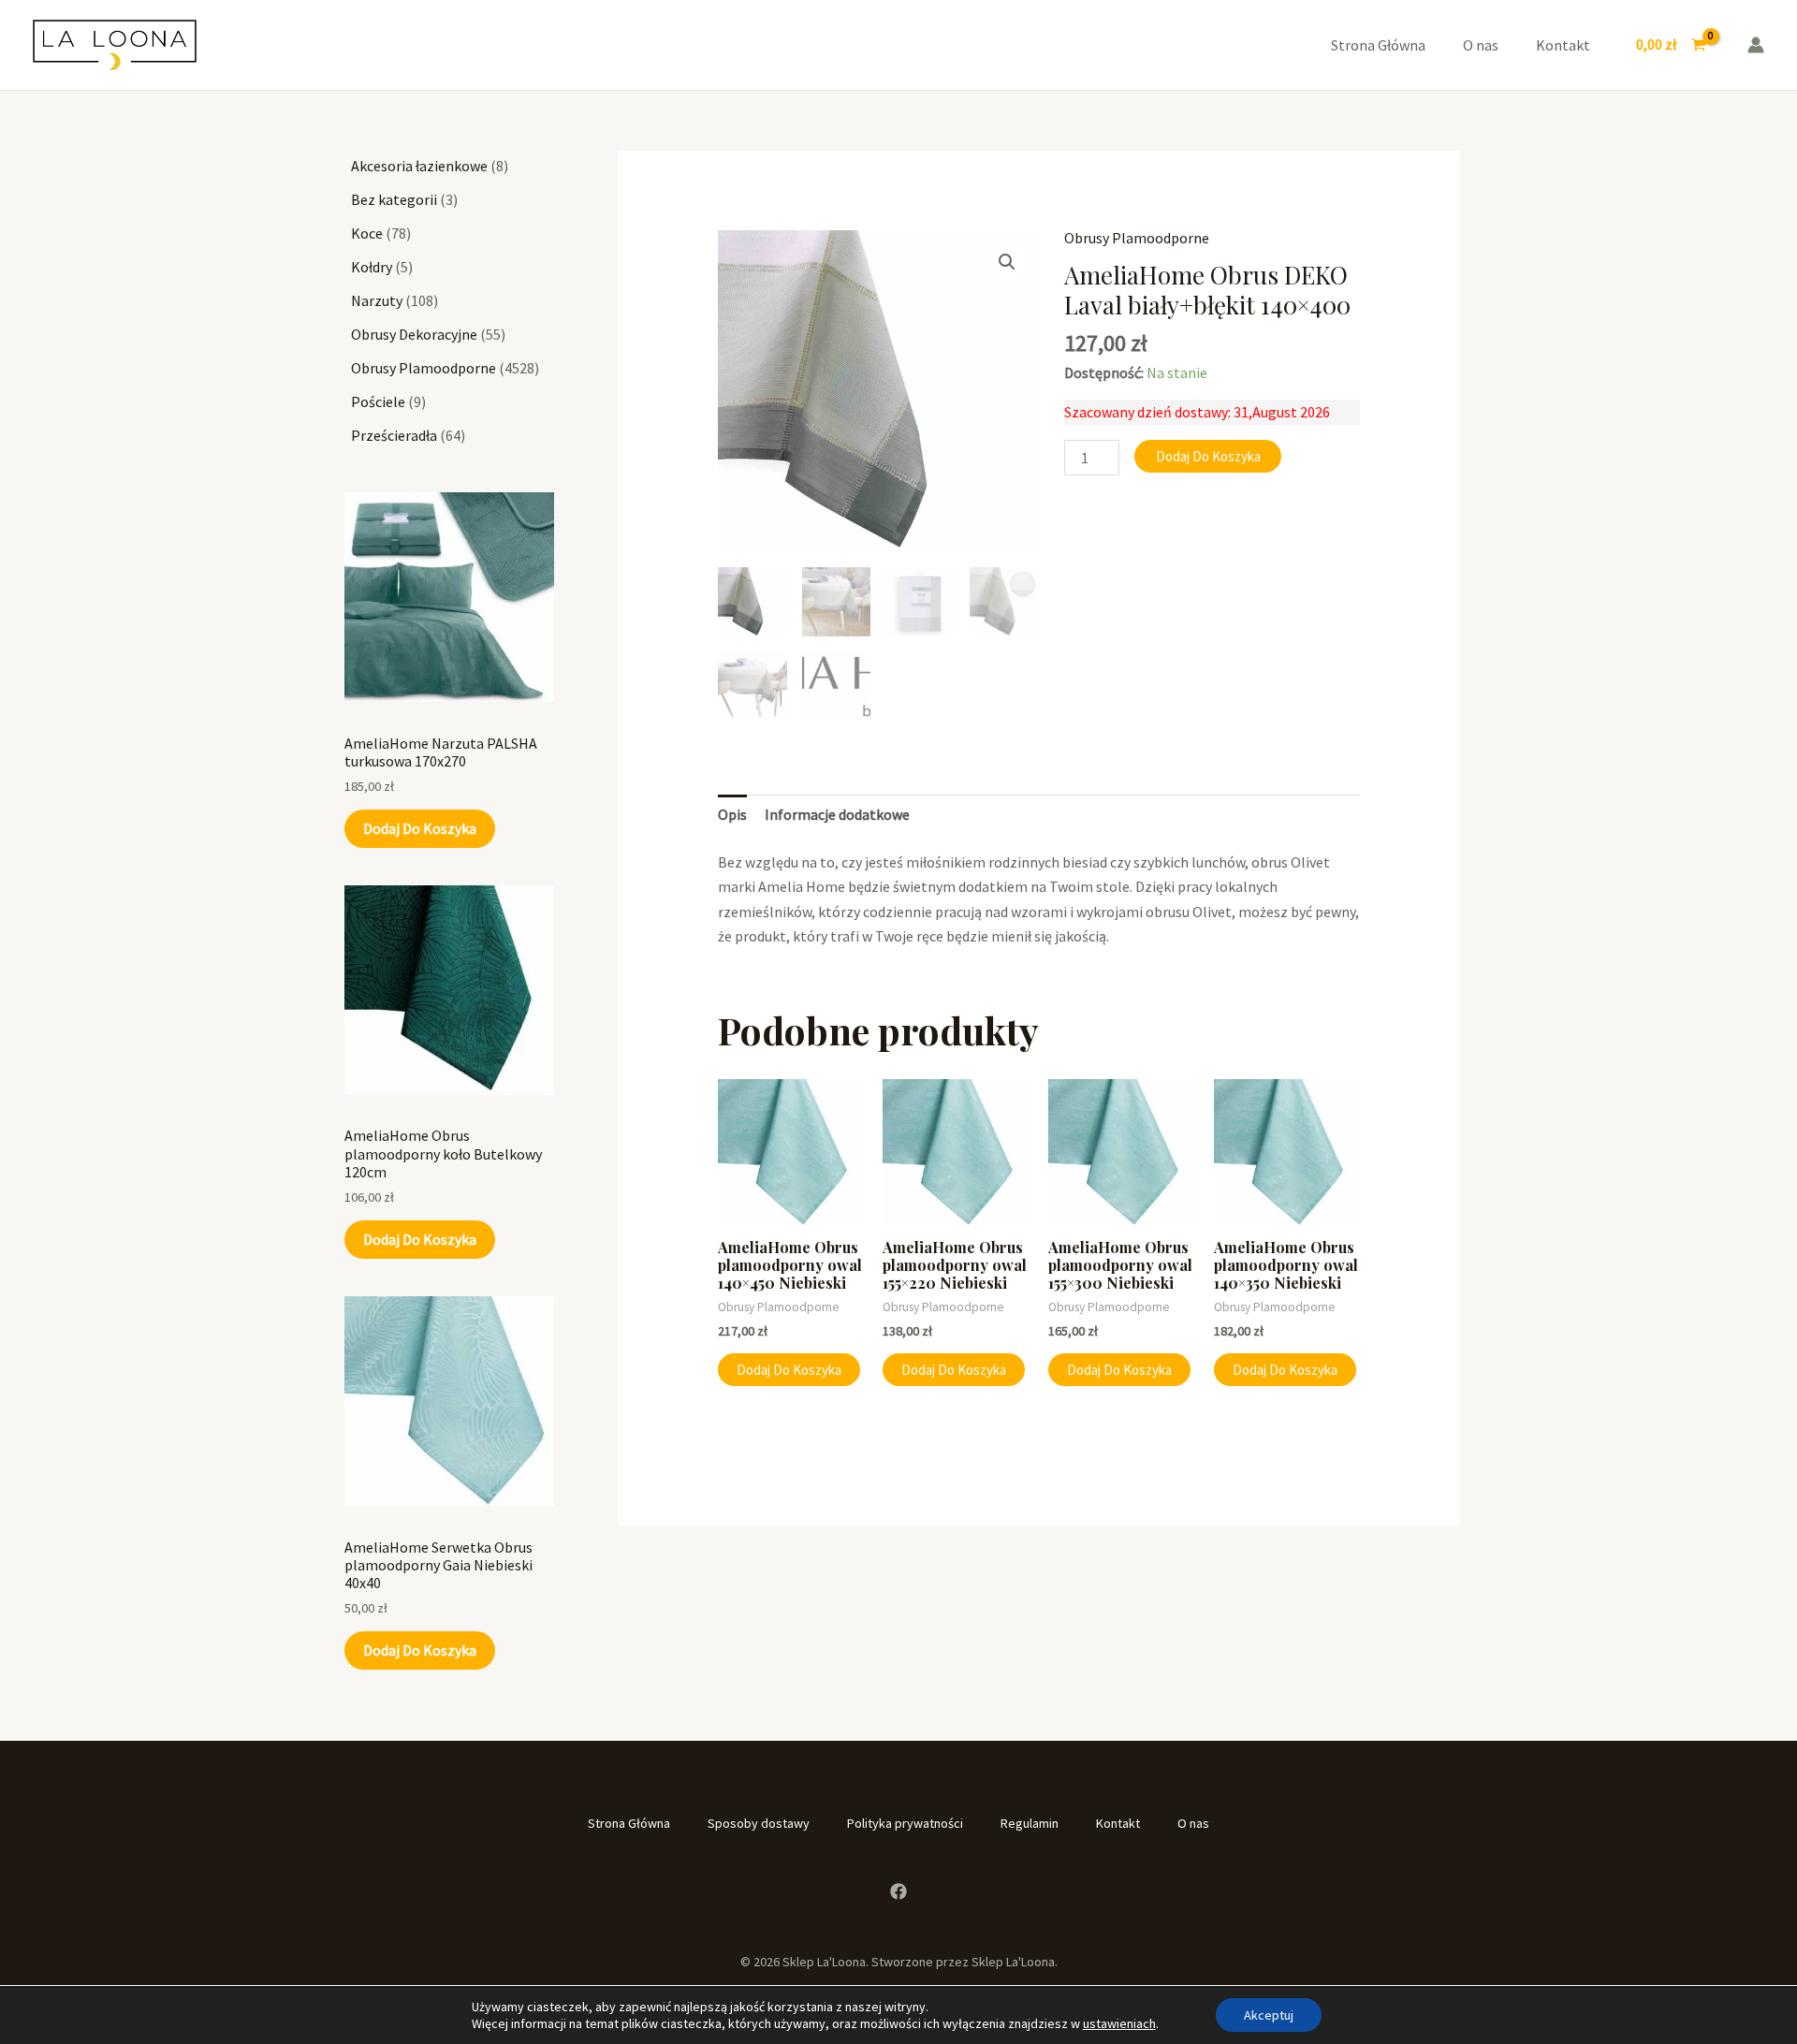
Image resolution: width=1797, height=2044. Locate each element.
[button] (1007, 262)
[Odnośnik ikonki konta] (1756, 45)
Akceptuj (1269, 2015)
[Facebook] (898, 1891)
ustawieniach (1119, 2023)
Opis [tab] (732, 814)
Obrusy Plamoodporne (1137, 238)
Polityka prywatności (905, 1823)
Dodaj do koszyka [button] (789, 1370)
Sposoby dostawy (759, 1823)
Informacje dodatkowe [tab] (837, 814)
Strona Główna (1378, 45)
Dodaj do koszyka (420, 828)
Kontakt (1563, 45)
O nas (1481, 45)
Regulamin (1030, 1823)
